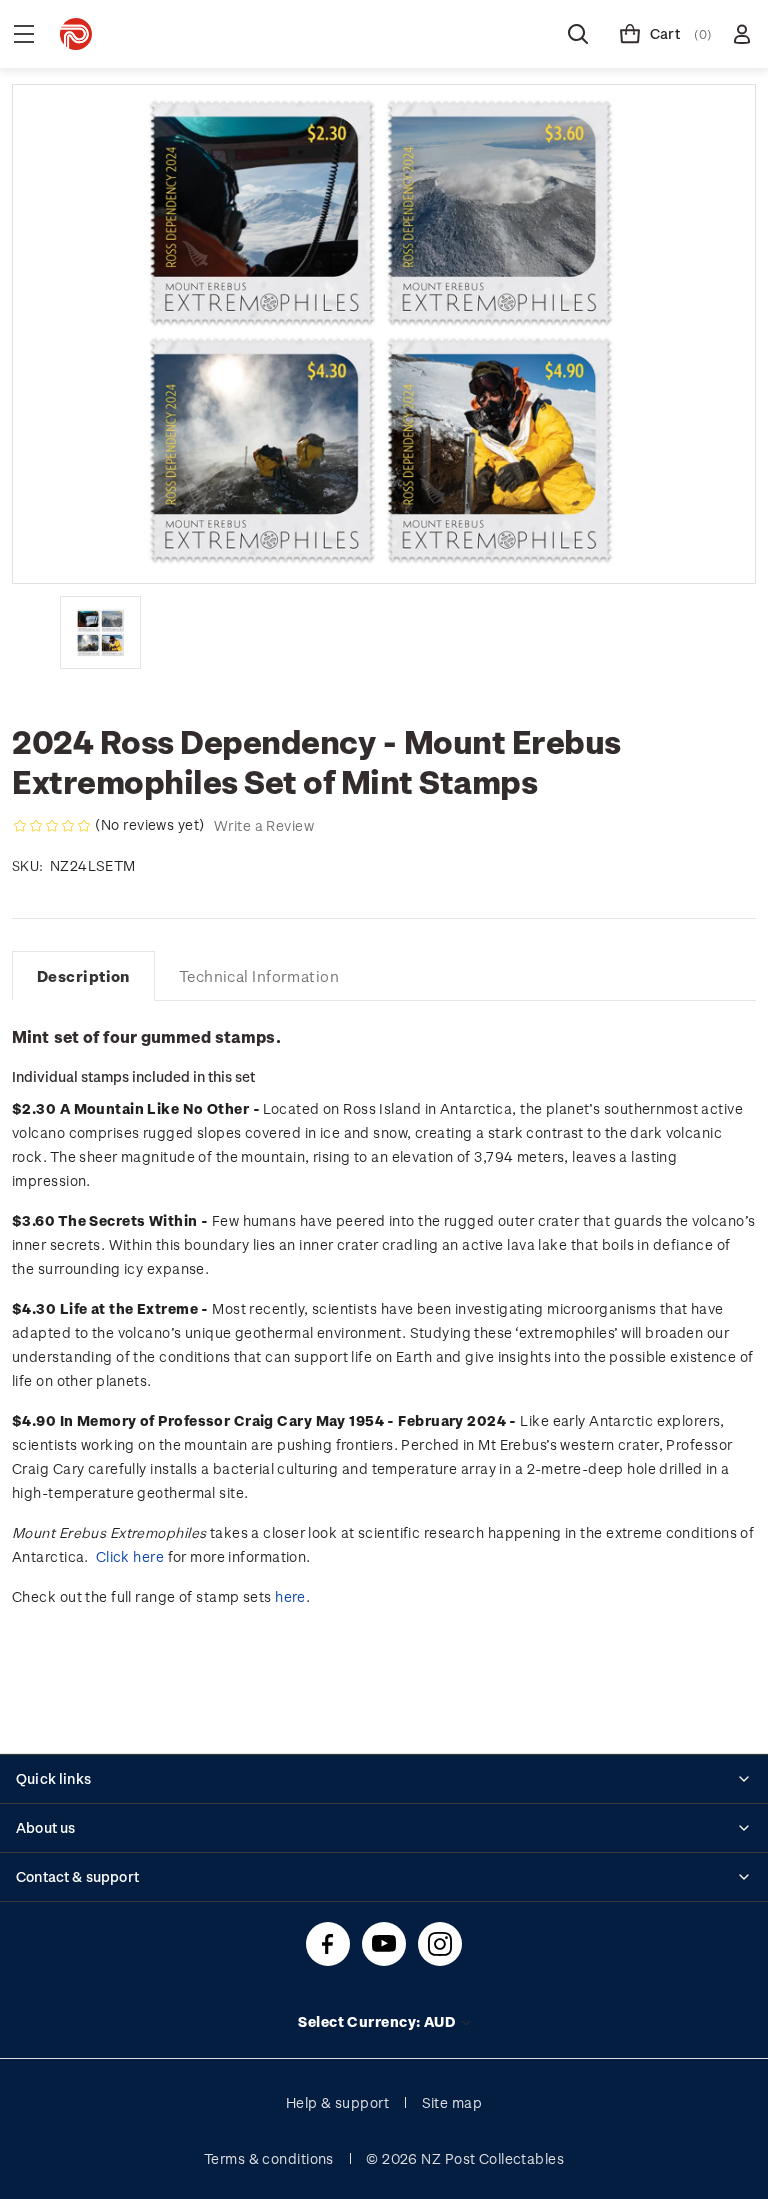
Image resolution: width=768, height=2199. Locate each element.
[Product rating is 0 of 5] (52, 826)
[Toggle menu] (24, 34)
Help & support (337, 2102)
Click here (130, 1556)
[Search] (578, 34)
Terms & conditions (269, 2158)
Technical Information (259, 976)
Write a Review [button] (264, 825)
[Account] (742, 34)
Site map (452, 2102)
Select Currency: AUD (378, 2021)
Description (83, 976)
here (290, 1596)
